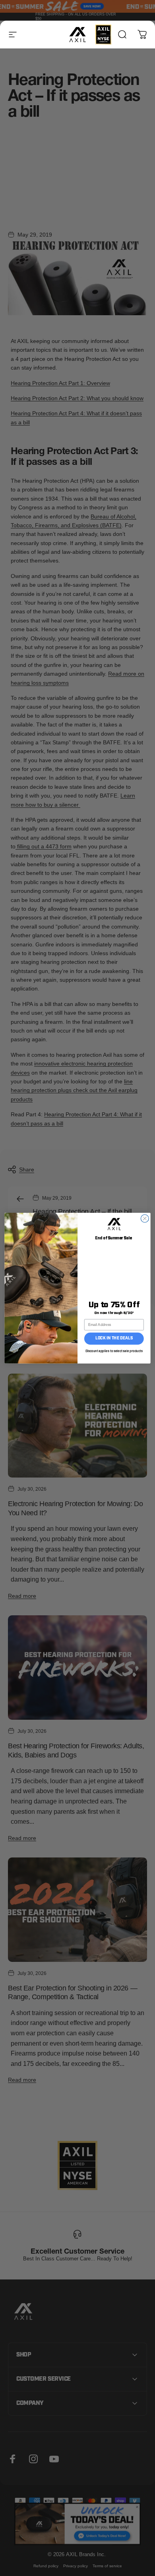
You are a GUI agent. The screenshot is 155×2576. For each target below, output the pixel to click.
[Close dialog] (145, 1218)
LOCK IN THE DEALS (114, 1338)
